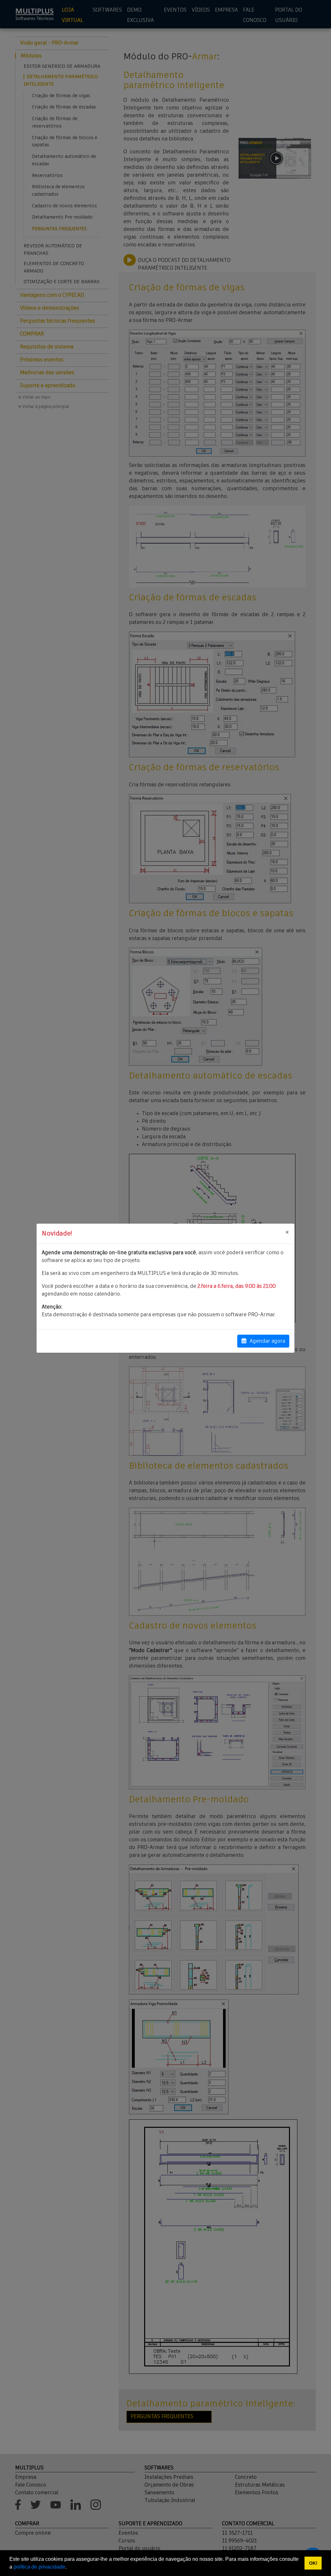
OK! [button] (313, 2563)
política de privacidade (39, 2567)
